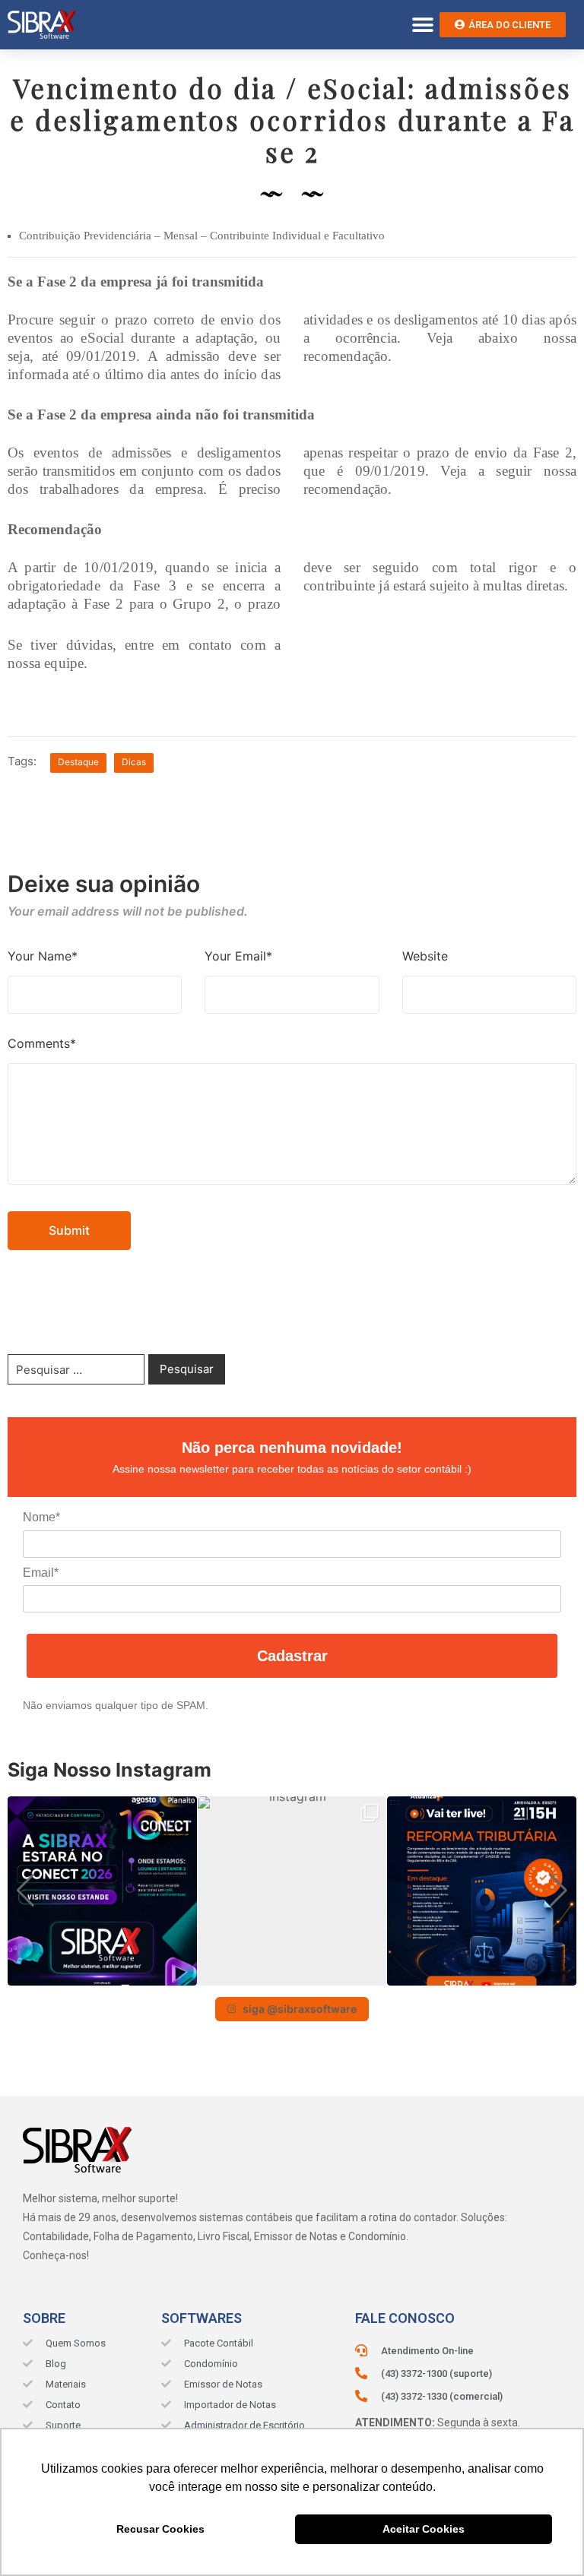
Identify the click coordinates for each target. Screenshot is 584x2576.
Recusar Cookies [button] (160, 2529)
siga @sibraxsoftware (300, 2009)
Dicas (134, 762)
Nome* (41, 1517)
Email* (41, 1573)
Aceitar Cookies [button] (424, 2529)
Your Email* (238, 956)
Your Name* (43, 956)
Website (425, 956)
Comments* (42, 1043)
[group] (102, 1891)
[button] (422, 25)
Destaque (78, 762)
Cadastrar (292, 1656)
